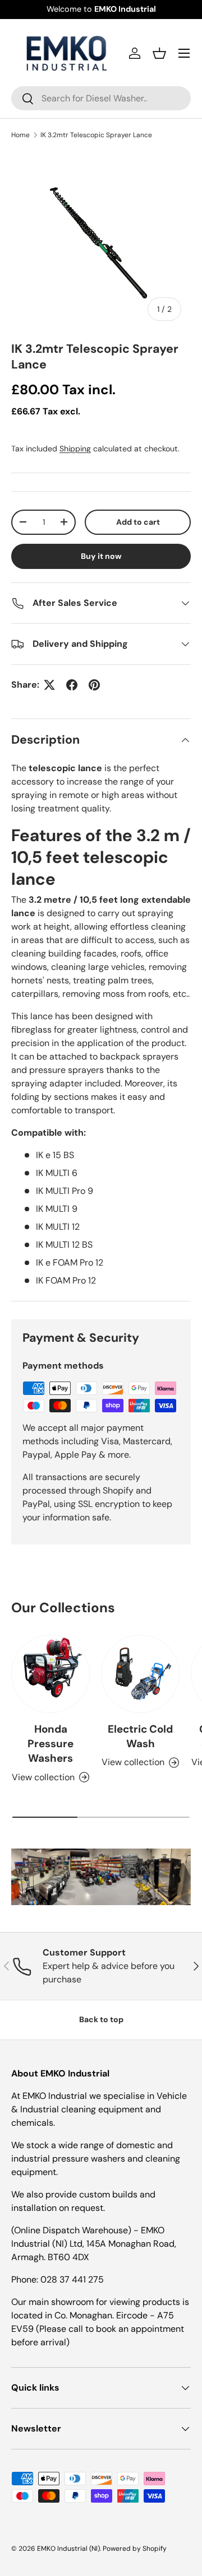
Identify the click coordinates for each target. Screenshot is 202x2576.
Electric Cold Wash (140, 1736)
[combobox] (101, 98)
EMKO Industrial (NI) (68, 2549)
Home (20, 135)
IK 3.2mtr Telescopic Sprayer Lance (96, 135)
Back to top (101, 2019)
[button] (159, 53)
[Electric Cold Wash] (140, 1674)
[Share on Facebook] (72, 685)
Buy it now (101, 556)
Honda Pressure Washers (50, 1744)
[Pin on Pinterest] (94, 685)
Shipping (75, 449)
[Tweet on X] (49, 685)
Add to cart (138, 522)
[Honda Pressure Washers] (50, 1674)
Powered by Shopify (135, 2549)
